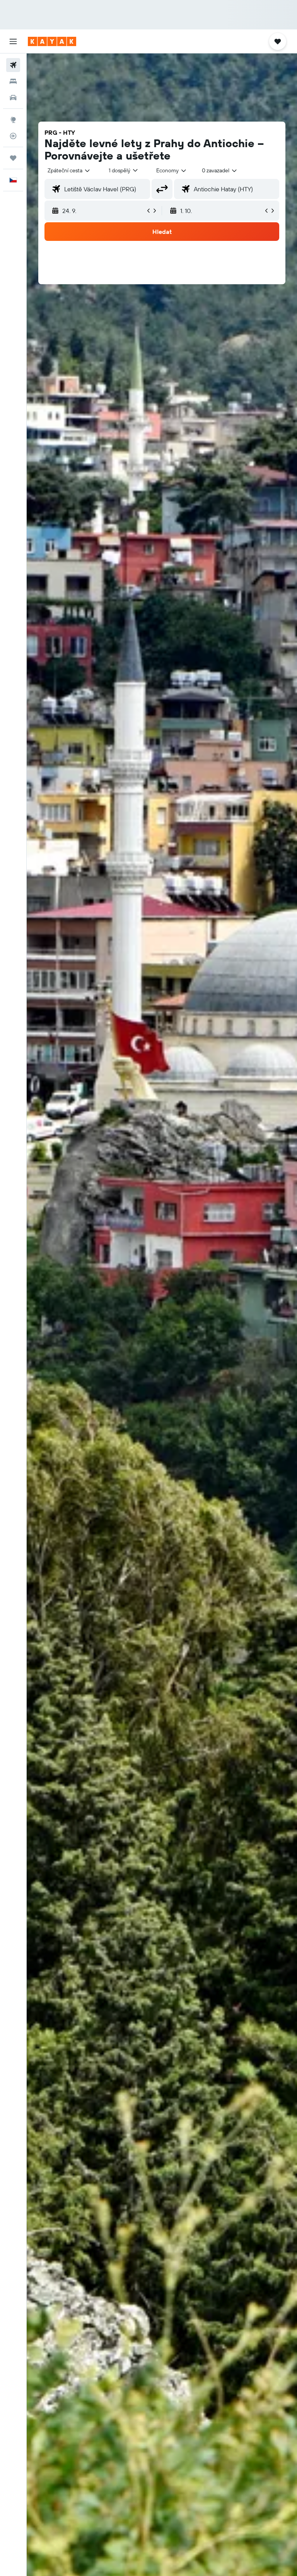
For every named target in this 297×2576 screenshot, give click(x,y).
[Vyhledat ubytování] (13, 81)
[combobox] (172, 170)
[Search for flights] (13, 65)
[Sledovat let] (13, 136)
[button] (13, 41)
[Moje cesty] (13, 158)
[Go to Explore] (13, 120)
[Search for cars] (13, 98)
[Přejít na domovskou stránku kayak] (52, 41)
